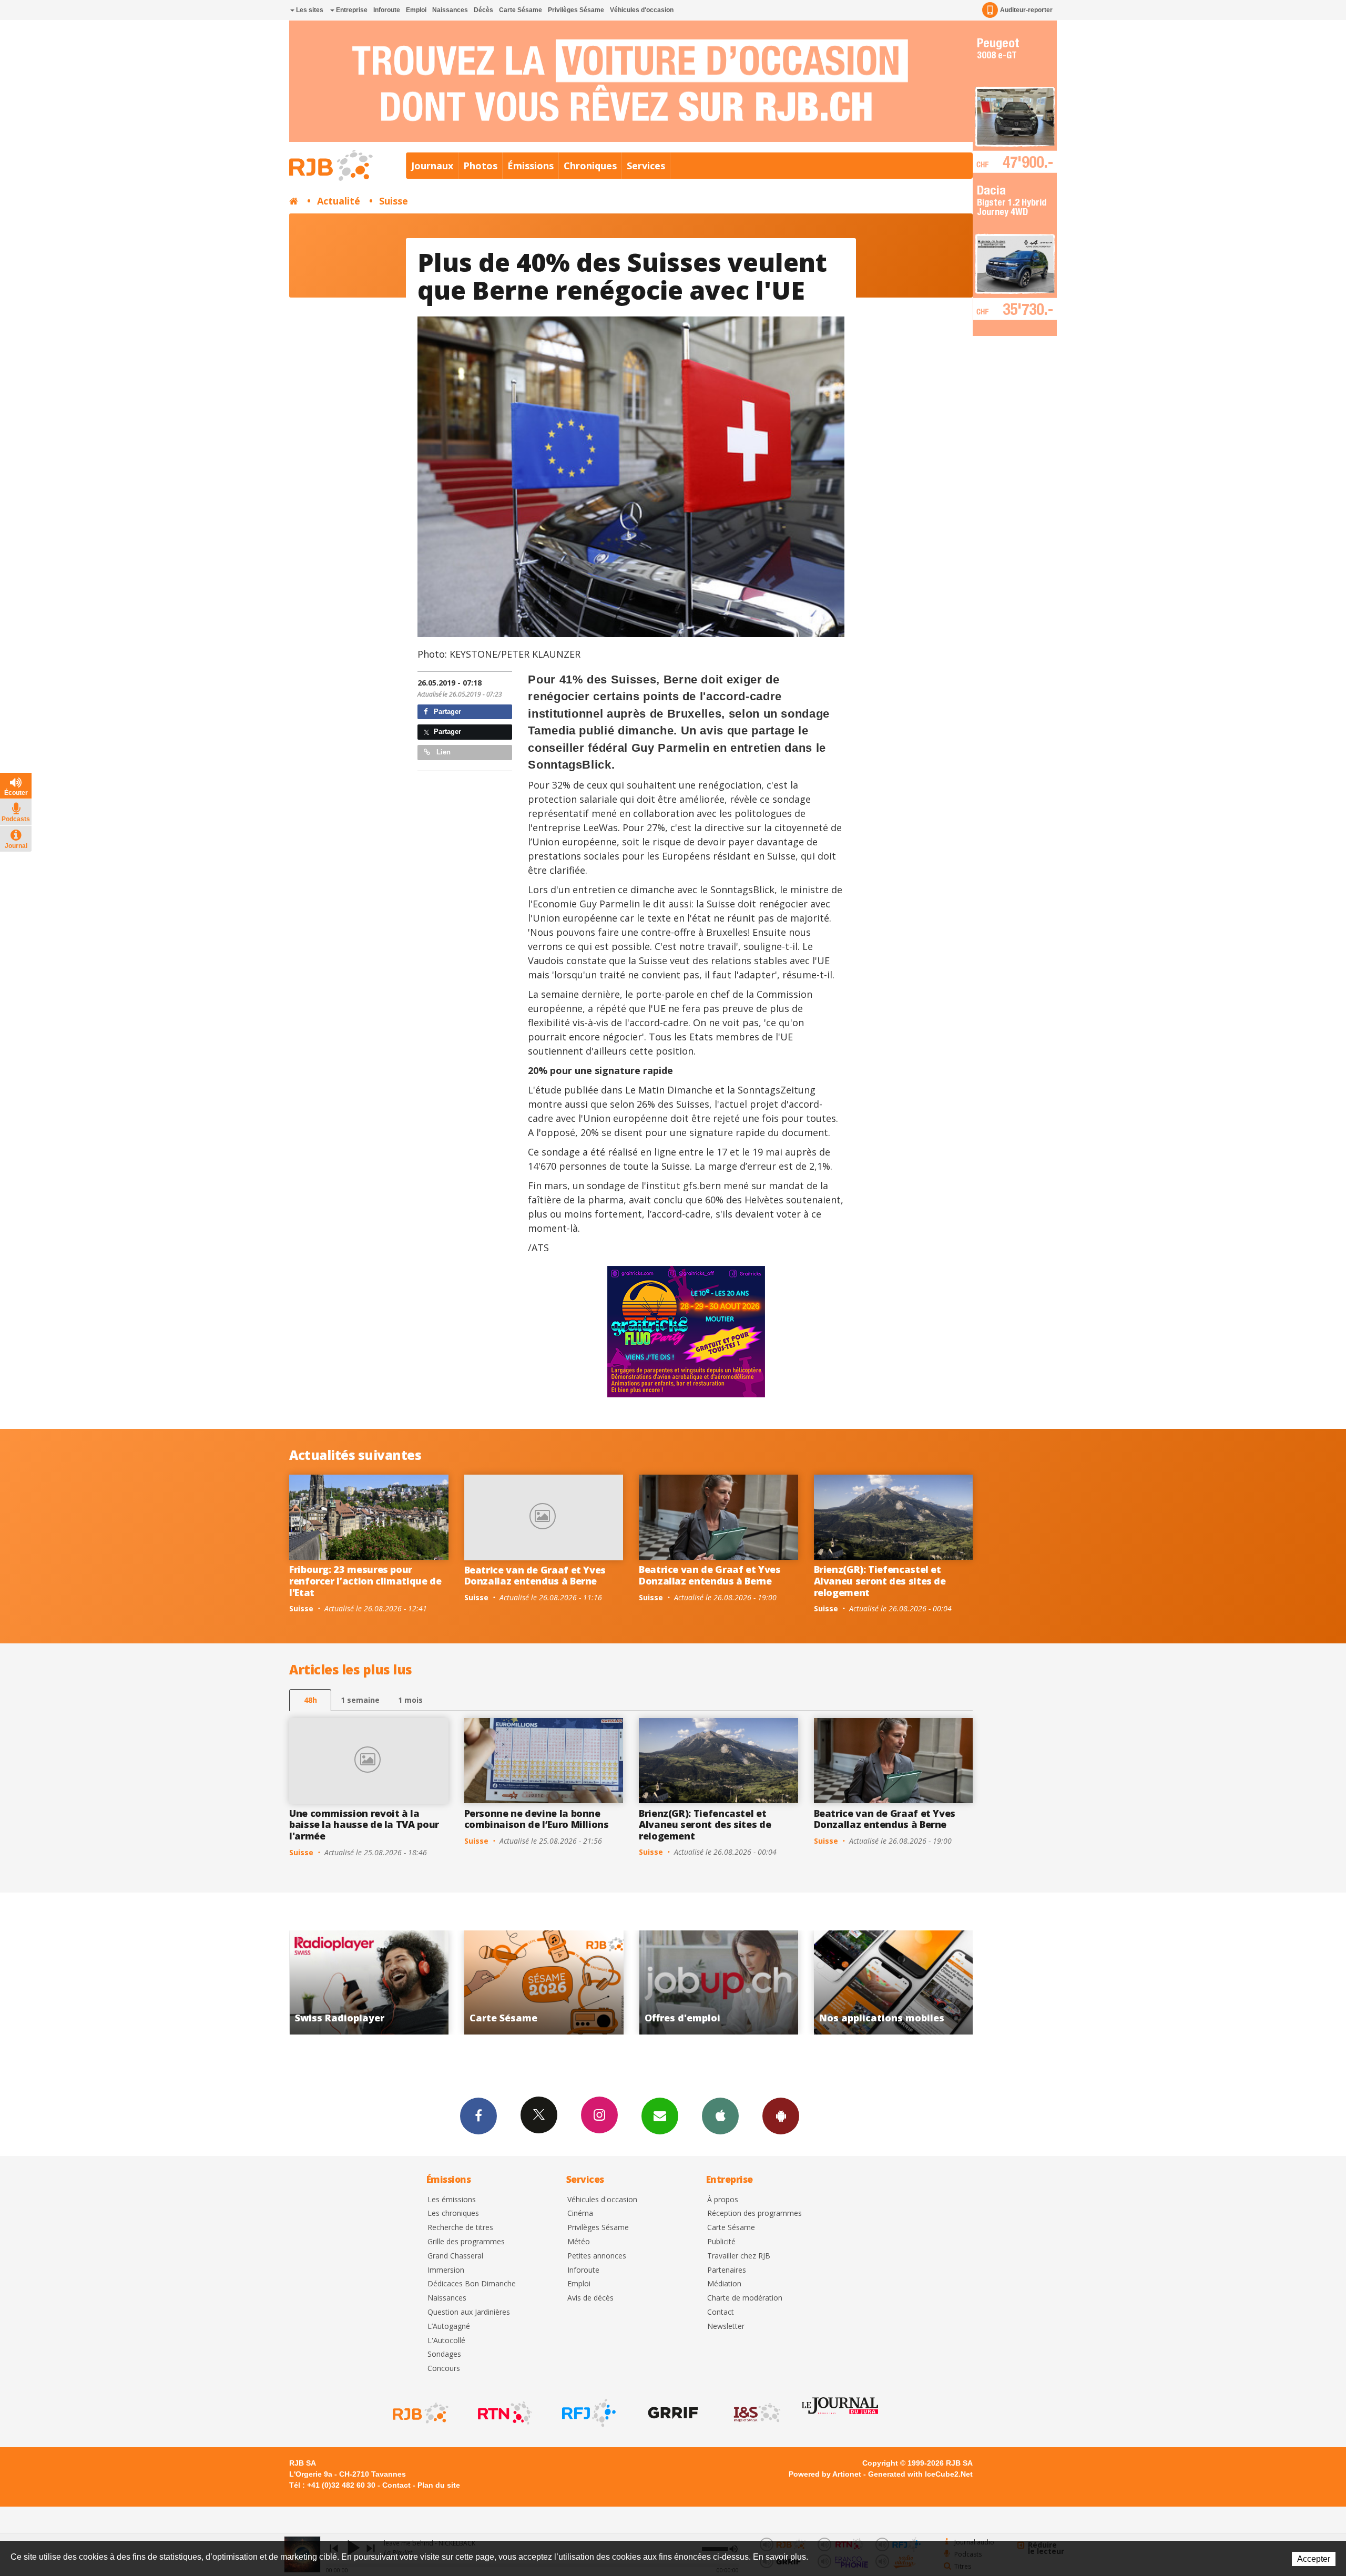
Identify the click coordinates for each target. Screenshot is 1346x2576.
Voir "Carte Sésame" (894, 1982)
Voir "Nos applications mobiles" (544, 1982)
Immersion (446, 2270)
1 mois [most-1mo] (410, 1700)
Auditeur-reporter (1026, 10)
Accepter (1314, 2559)
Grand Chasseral (455, 2256)
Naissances (450, 10)
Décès (483, 10)
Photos (480, 166)
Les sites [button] (309, 10)
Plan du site (439, 2485)
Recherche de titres (460, 2228)
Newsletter (726, 2327)
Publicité (721, 2242)
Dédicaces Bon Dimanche (472, 2284)
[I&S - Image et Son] (756, 2413)
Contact (721, 2312)
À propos (723, 2200)
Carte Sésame (521, 10)
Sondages (444, 2354)
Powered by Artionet (825, 2474)
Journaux (432, 166)
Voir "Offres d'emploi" (369, 1982)
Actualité (339, 201)
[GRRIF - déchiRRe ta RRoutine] (672, 2413)
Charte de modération (745, 2298)
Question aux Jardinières (469, 2312)
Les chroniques (453, 2214)
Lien (442, 752)
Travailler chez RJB (739, 2256)
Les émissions (452, 2200)
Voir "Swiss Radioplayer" (719, 1982)
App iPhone (720, 2116)
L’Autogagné (449, 2327)
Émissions (531, 166)
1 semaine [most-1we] (360, 1700)
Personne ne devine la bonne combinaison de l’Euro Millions (537, 1819)
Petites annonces (597, 2256)
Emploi (416, 10)
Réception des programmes (754, 2214)
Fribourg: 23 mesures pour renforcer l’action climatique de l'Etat (365, 1581)
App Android (781, 2116)
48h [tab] (310, 1700)
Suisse (394, 201)
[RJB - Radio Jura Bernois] (420, 2413)
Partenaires (727, 2270)
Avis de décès (590, 2298)
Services (646, 166)
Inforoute (387, 10)
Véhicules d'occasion (642, 10)
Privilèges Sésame (576, 10)
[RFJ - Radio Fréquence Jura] (588, 2413)
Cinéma (580, 2214)
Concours (444, 2369)
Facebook (478, 2116)
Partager (446, 712)
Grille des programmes (466, 2242)
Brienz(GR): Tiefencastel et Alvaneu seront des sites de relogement (880, 1581)
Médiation (724, 2284)
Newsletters (660, 2116)
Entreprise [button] (351, 10)
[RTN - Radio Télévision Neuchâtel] (504, 2413)
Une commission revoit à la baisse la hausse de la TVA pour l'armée (364, 1824)
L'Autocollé (446, 2341)
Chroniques (590, 166)
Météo (579, 2242)
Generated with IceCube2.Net (920, 2474)
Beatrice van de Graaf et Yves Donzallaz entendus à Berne (535, 1576)
